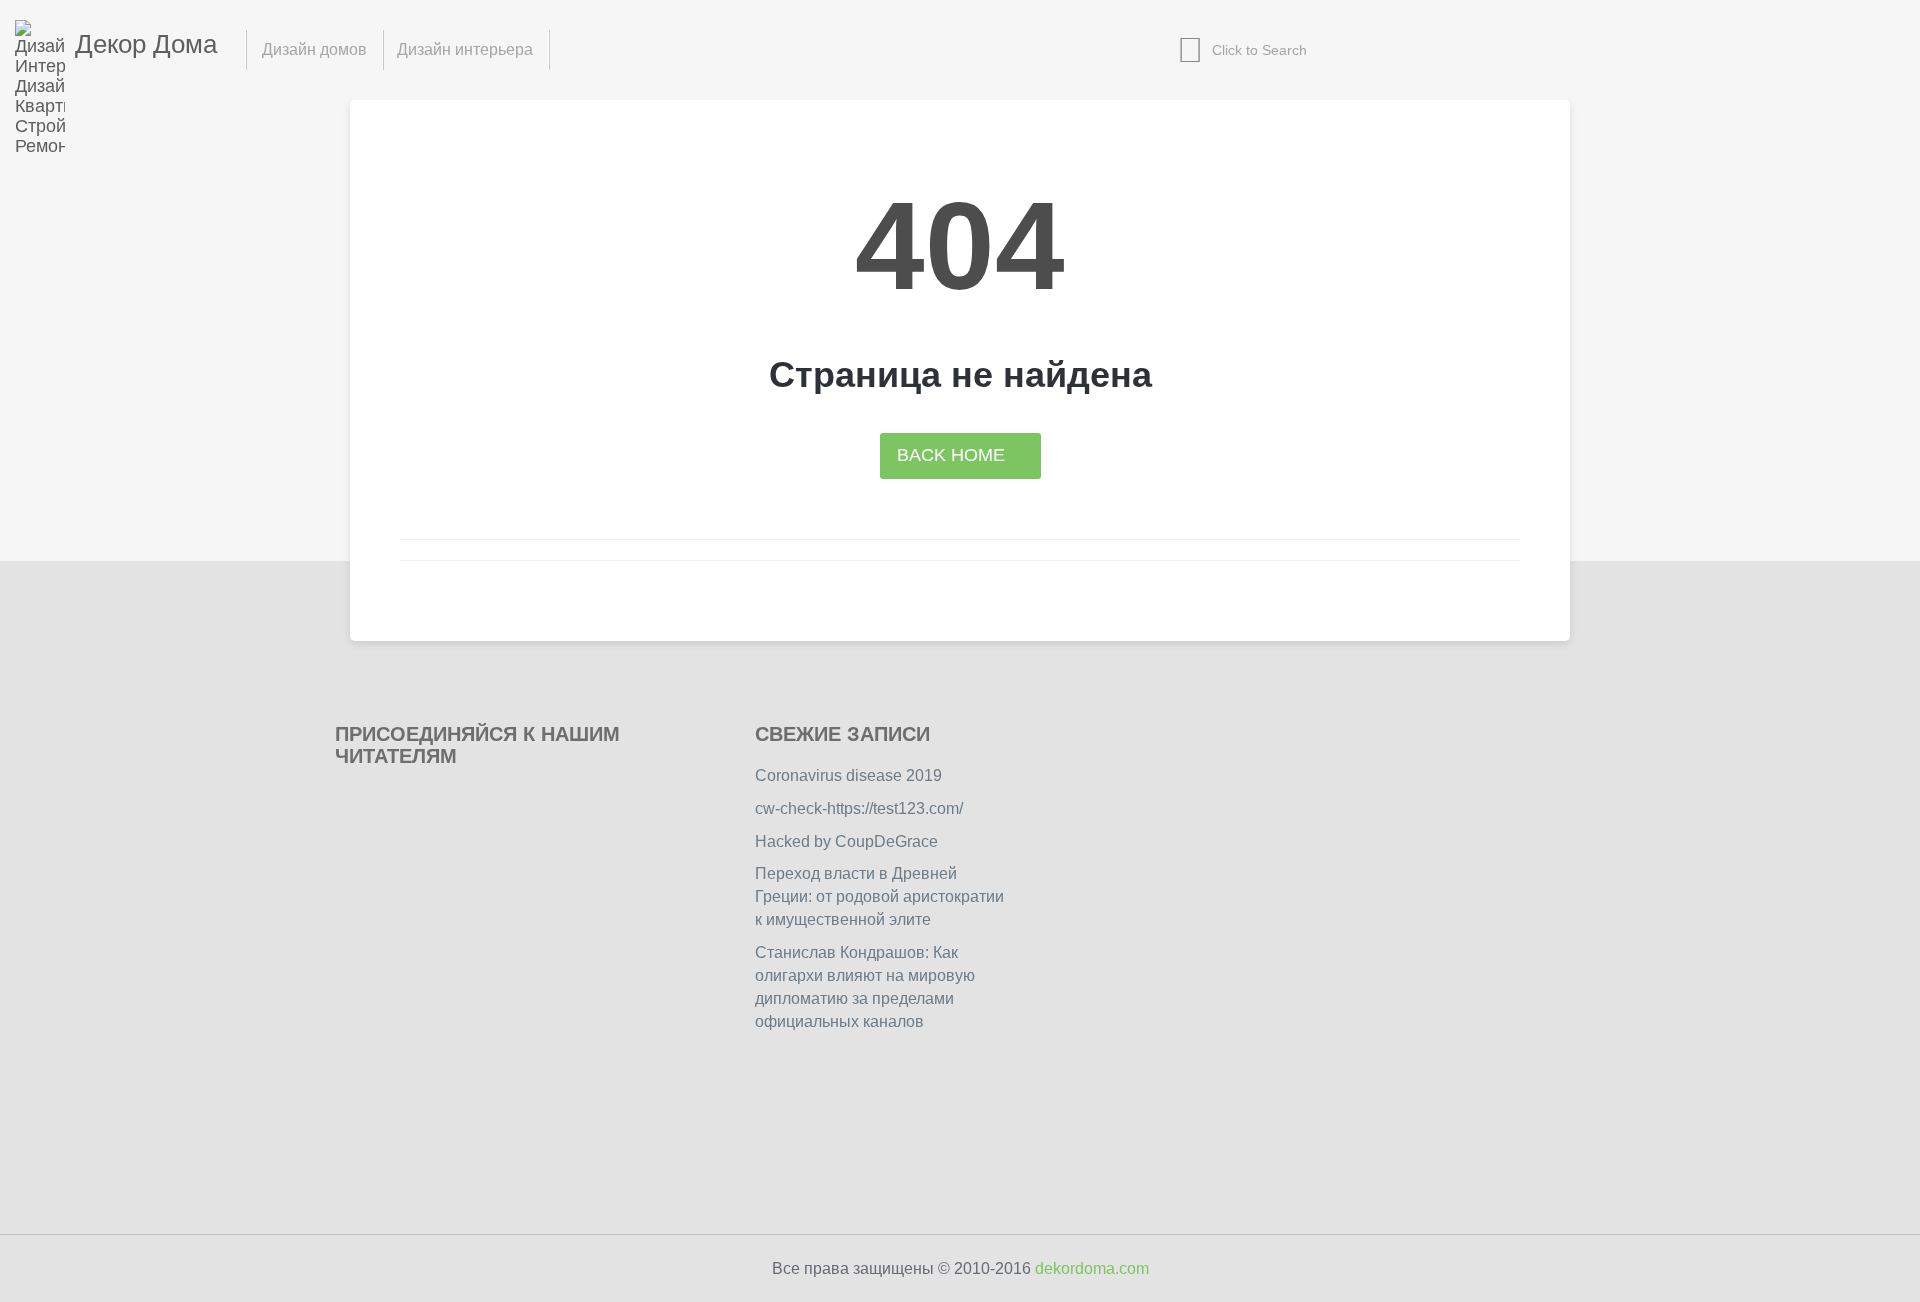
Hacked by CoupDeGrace (846, 841)
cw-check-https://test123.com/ (859, 808)
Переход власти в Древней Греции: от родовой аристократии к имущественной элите (879, 896)
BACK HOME (953, 455)
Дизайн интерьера (465, 49)
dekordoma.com (1092, 1268)
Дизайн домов (314, 49)
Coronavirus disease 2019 (848, 775)
